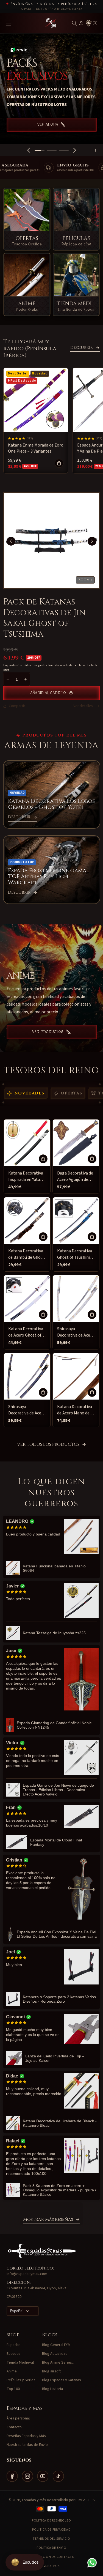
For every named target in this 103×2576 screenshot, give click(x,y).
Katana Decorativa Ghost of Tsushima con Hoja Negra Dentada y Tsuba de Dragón (75, 1254)
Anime (12, 2371)
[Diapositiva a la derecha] (92, 541)
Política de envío (51, 2548)
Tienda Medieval (20, 2363)
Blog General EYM (56, 2345)
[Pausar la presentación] (97, 150)
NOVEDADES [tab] (29, 1093)
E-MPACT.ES (85, 2500)
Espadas (14, 2345)
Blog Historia (52, 2389)
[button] (74, 23)
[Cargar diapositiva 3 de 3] (64, 150)
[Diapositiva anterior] (29, 150)
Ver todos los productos (48, 1445)
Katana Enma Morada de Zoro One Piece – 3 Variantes (36, 448)
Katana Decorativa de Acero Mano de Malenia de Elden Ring (75, 1410)
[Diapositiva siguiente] (75, 150)
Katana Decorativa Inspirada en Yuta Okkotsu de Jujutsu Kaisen (26, 1177)
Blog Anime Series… (59, 2363)
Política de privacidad (51, 2530)
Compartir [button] (17, 706)
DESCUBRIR (82, 348)
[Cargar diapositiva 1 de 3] (40, 150)
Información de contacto (52, 2557)
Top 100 (13, 2389)
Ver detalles (83, 706)
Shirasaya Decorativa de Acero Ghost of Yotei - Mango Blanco (76, 1332)
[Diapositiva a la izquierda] (11, 541)
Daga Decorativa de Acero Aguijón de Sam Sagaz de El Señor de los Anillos (76, 1177)
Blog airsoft (51, 2371)
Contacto (14, 2427)
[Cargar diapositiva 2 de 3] (52, 150)
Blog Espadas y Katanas (62, 2380)
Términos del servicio (51, 2539)
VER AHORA (48, 118)
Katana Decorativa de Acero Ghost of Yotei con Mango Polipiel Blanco (26, 1332)
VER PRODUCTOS (48, 1032)
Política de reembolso (51, 2521)
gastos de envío (49, 665)
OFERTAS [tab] (72, 1093)
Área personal (18, 2418)
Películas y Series (21, 2380)
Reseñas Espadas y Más (26, 2436)
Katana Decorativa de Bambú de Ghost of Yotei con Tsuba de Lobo (26, 1254)
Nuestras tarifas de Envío (27, 2445)
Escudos (14, 2354)
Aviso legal (51, 2566)
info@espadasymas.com (27, 2274)
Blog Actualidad (55, 2354)
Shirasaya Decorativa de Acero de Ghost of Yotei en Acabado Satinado (27, 1410)
